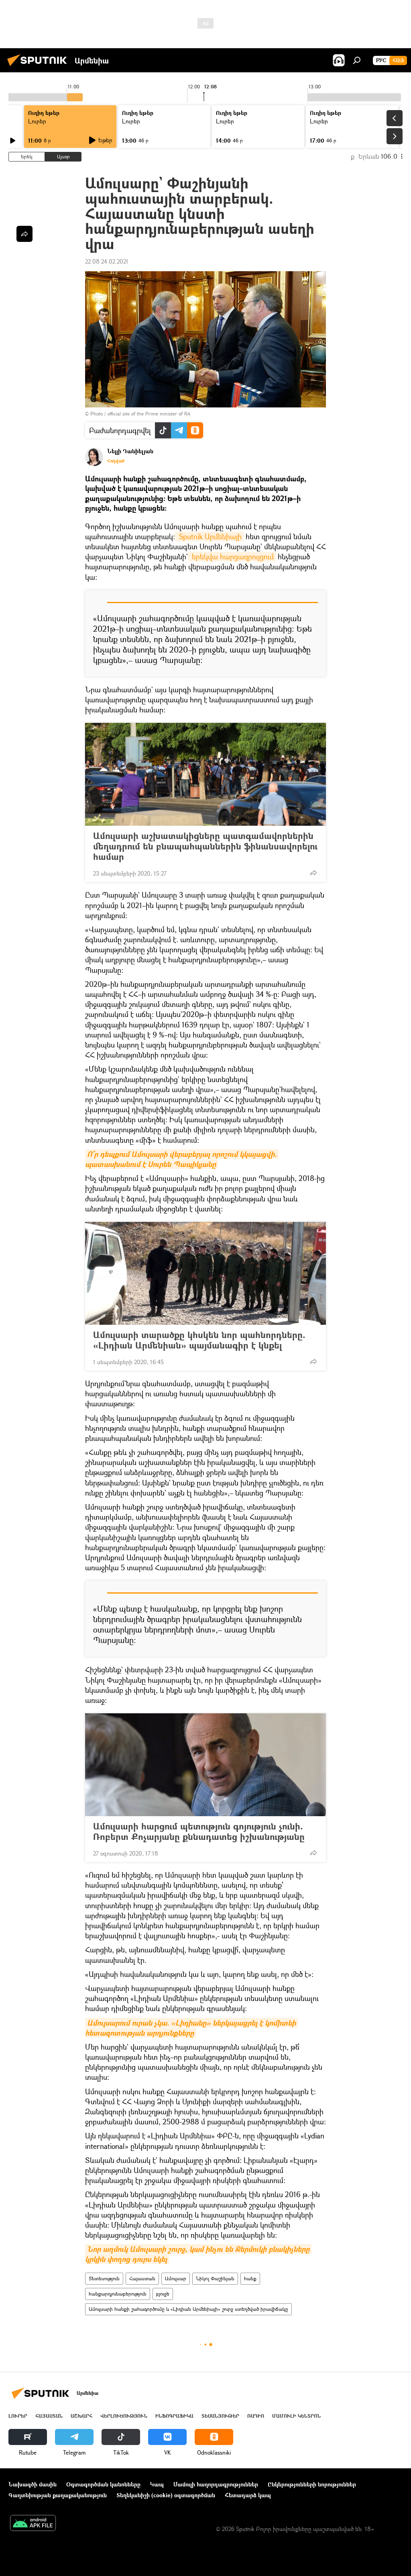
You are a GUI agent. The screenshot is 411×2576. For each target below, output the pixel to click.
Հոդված (116, 461)
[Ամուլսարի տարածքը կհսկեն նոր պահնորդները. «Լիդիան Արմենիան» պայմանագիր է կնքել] (205, 1273)
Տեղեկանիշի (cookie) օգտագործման (166, 2495)
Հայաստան (142, 2278)
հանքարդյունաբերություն (118, 2294)
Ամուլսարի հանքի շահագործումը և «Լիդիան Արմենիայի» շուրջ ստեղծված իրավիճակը (188, 2309)
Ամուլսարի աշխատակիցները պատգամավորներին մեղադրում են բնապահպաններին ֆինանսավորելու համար (205, 846)
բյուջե (163, 2294)
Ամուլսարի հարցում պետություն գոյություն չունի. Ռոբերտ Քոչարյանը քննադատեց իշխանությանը (199, 1831)
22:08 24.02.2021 (107, 261)
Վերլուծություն (124, 2416)
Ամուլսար (176, 2278)
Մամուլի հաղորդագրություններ (216, 2484)
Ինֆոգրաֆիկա (174, 2416)
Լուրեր (37, 121)
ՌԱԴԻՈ (256, 2416)
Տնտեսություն (104, 2278)
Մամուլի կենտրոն (296, 2416)
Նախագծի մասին (33, 2484)
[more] (313, 873)
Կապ (157, 2484)
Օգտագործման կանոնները (103, 2484)
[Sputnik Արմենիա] (39, 67)
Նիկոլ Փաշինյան (215, 2278)
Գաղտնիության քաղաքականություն (58, 2495)
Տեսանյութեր (220, 2416)
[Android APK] (33, 2524)
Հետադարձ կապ (248, 2495)
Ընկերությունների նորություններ (312, 2484)
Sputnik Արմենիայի (209, 536)
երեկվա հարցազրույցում (232, 557)
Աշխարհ (81, 2416)
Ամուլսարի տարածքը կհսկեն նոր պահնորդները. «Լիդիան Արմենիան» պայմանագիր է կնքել (199, 1340)
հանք (250, 2278)
